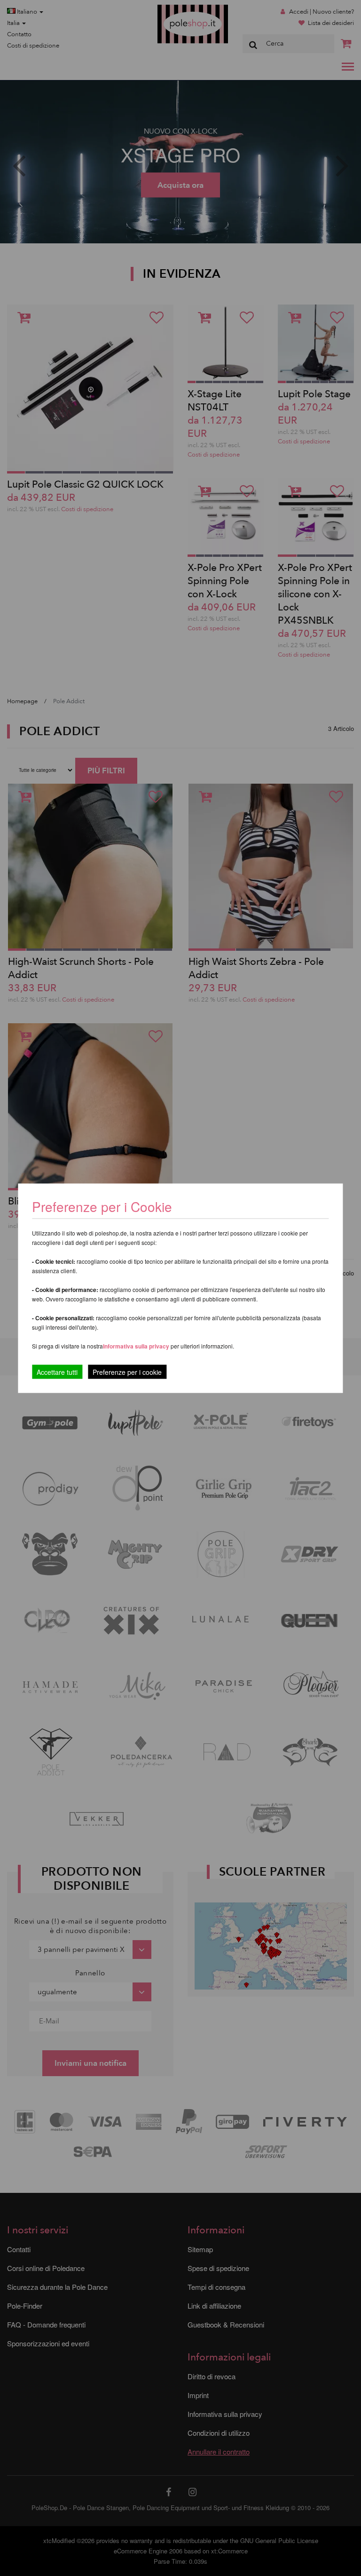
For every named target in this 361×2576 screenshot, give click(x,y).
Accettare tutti (57, 1372)
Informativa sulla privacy (136, 1346)
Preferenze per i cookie (127, 1372)
